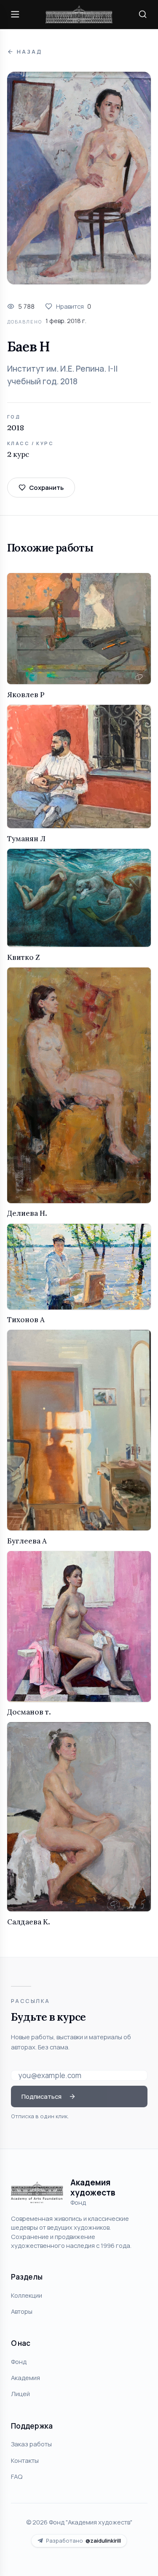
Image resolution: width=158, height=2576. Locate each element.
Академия (25, 2378)
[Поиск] (143, 14)
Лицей (20, 2394)
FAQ (17, 2476)
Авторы (22, 2311)
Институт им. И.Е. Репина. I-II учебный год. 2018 (62, 375)
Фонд (19, 2361)
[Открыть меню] (15, 14)
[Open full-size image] (79, 178)
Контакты (25, 2460)
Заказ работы (31, 2444)
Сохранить (46, 487)
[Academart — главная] (79, 15)
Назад (29, 52)
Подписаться (42, 2096)
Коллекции (27, 2295)
